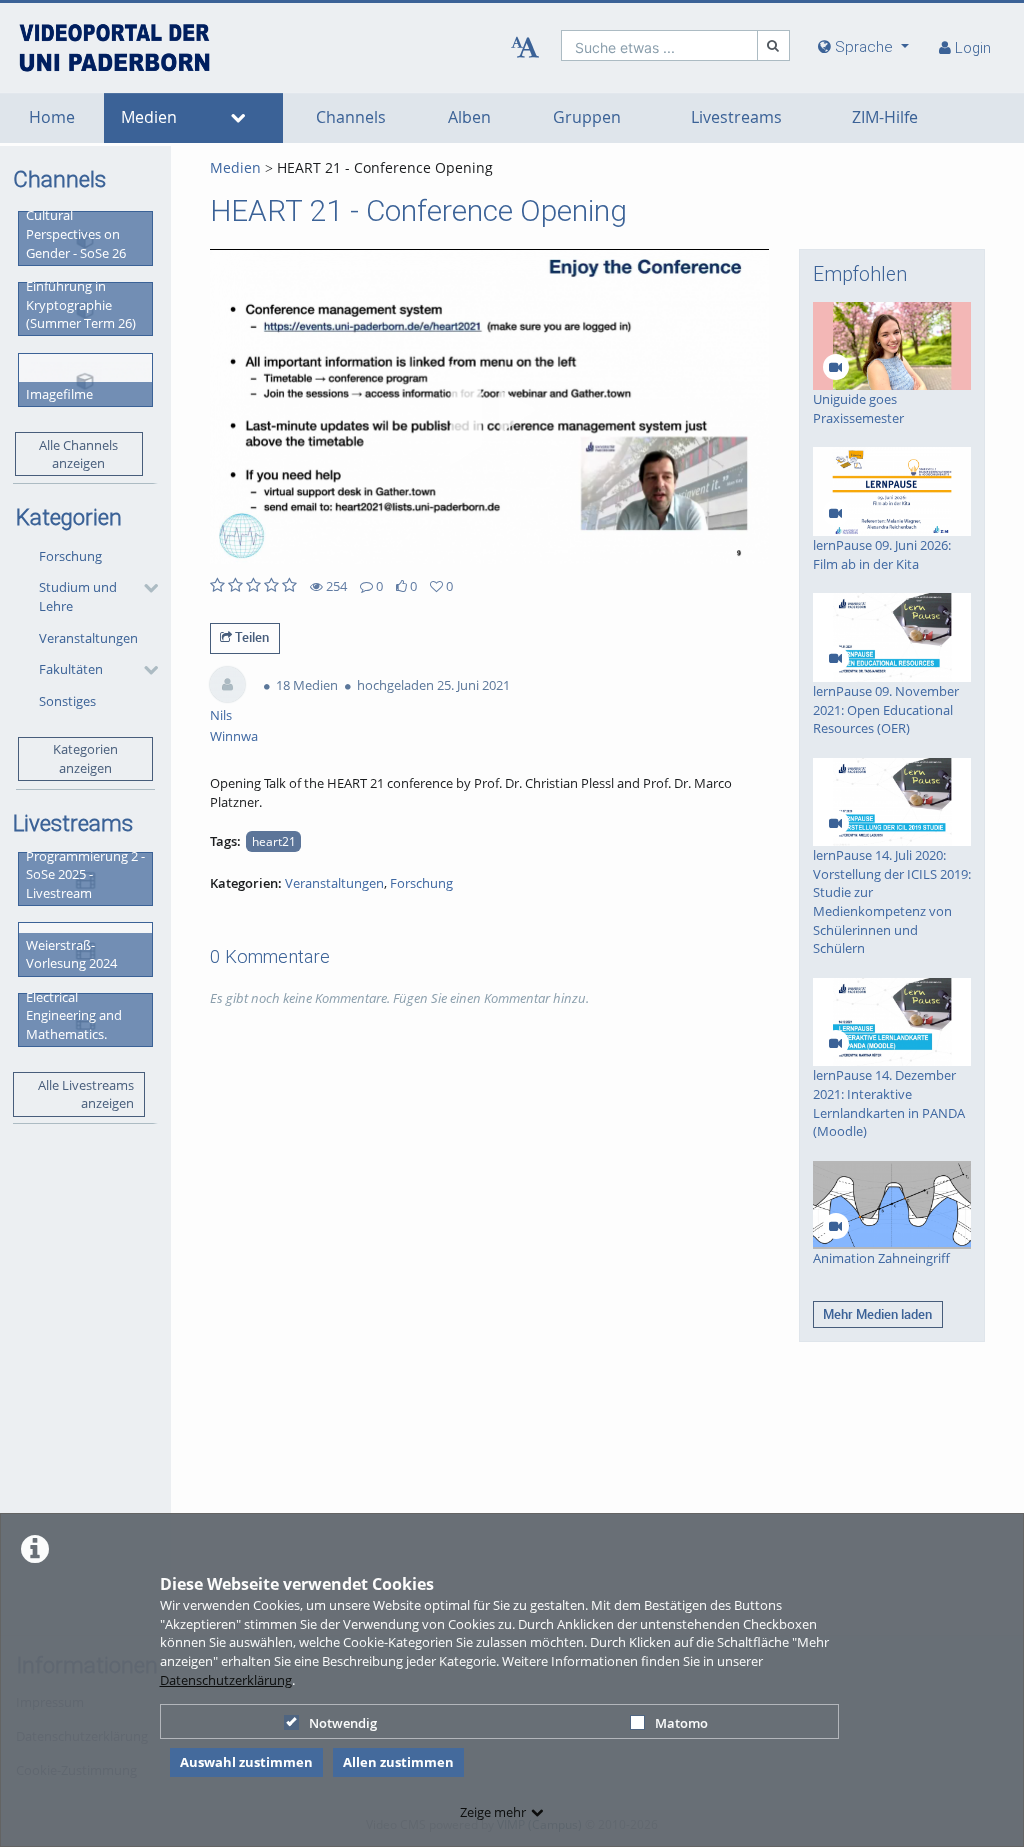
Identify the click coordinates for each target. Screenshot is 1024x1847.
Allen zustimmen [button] (398, 1762)
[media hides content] (238, 118)
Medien (149, 117)
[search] (659, 45)
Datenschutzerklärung (226, 1680)
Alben (469, 117)
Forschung (70, 556)
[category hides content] (145, 588)
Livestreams (736, 117)
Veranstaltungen (88, 638)
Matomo (681, 1723)
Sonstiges (67, 701)
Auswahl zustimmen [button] (246, 1762)
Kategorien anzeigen (85, 758)
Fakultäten (71, 669)
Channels (351, 117)
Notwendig (343, 1723)
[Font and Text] (525, 48)
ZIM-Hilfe (885, 117)
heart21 (274, 841)
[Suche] (774, 45)
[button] (93, 597)
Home (52, 117)
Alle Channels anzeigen (78, 454)
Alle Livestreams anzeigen (86, 1094)
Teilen (250, 637)
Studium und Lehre (78, 596)
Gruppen (587, 117)
